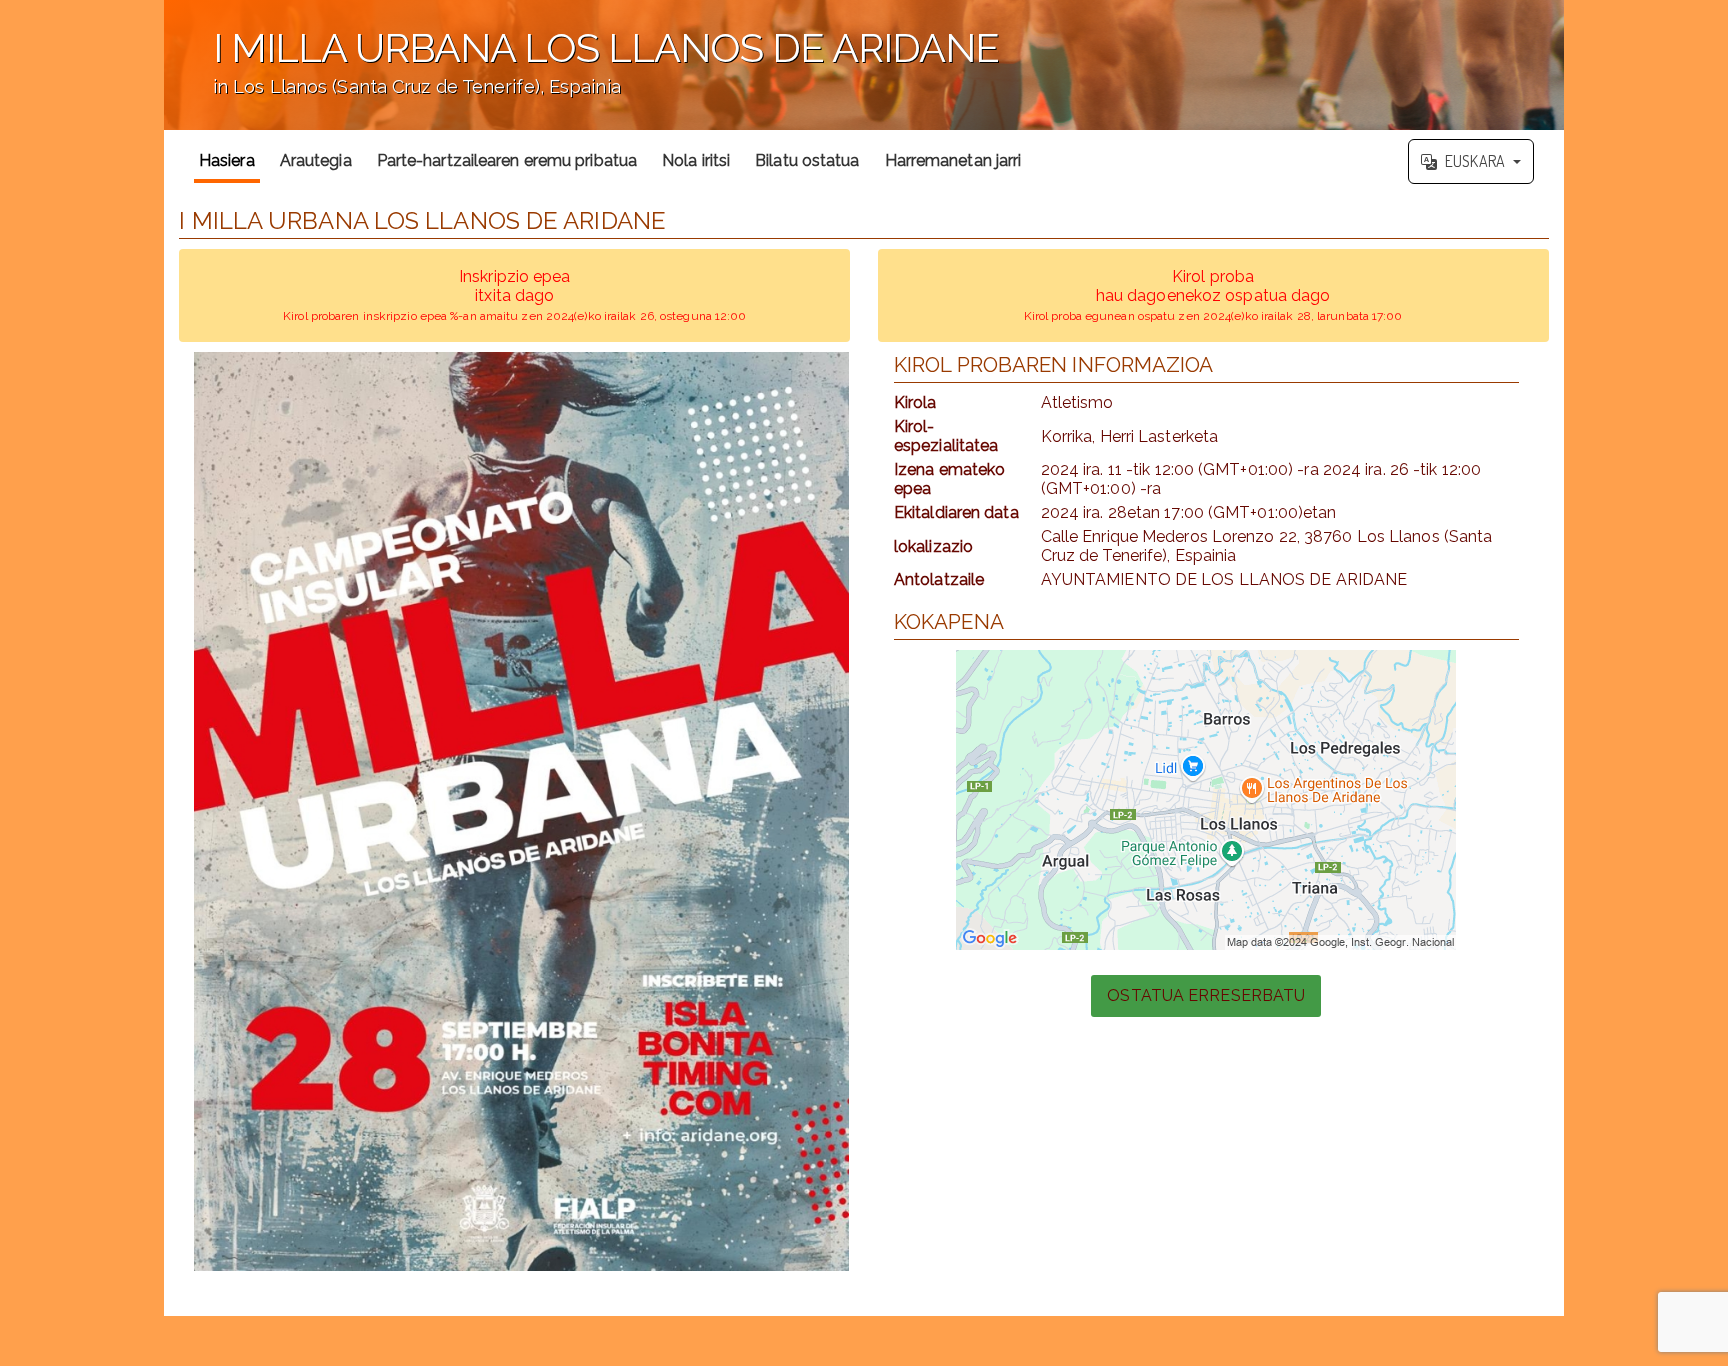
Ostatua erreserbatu (1206, 995)
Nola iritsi (696, 160)
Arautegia (316, 160)
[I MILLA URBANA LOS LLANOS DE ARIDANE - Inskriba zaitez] (521, 811)
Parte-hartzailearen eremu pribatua (507, 160)
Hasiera (227, 160)
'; (581, 75)
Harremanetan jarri (953, 160)
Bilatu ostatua (807, 160)
